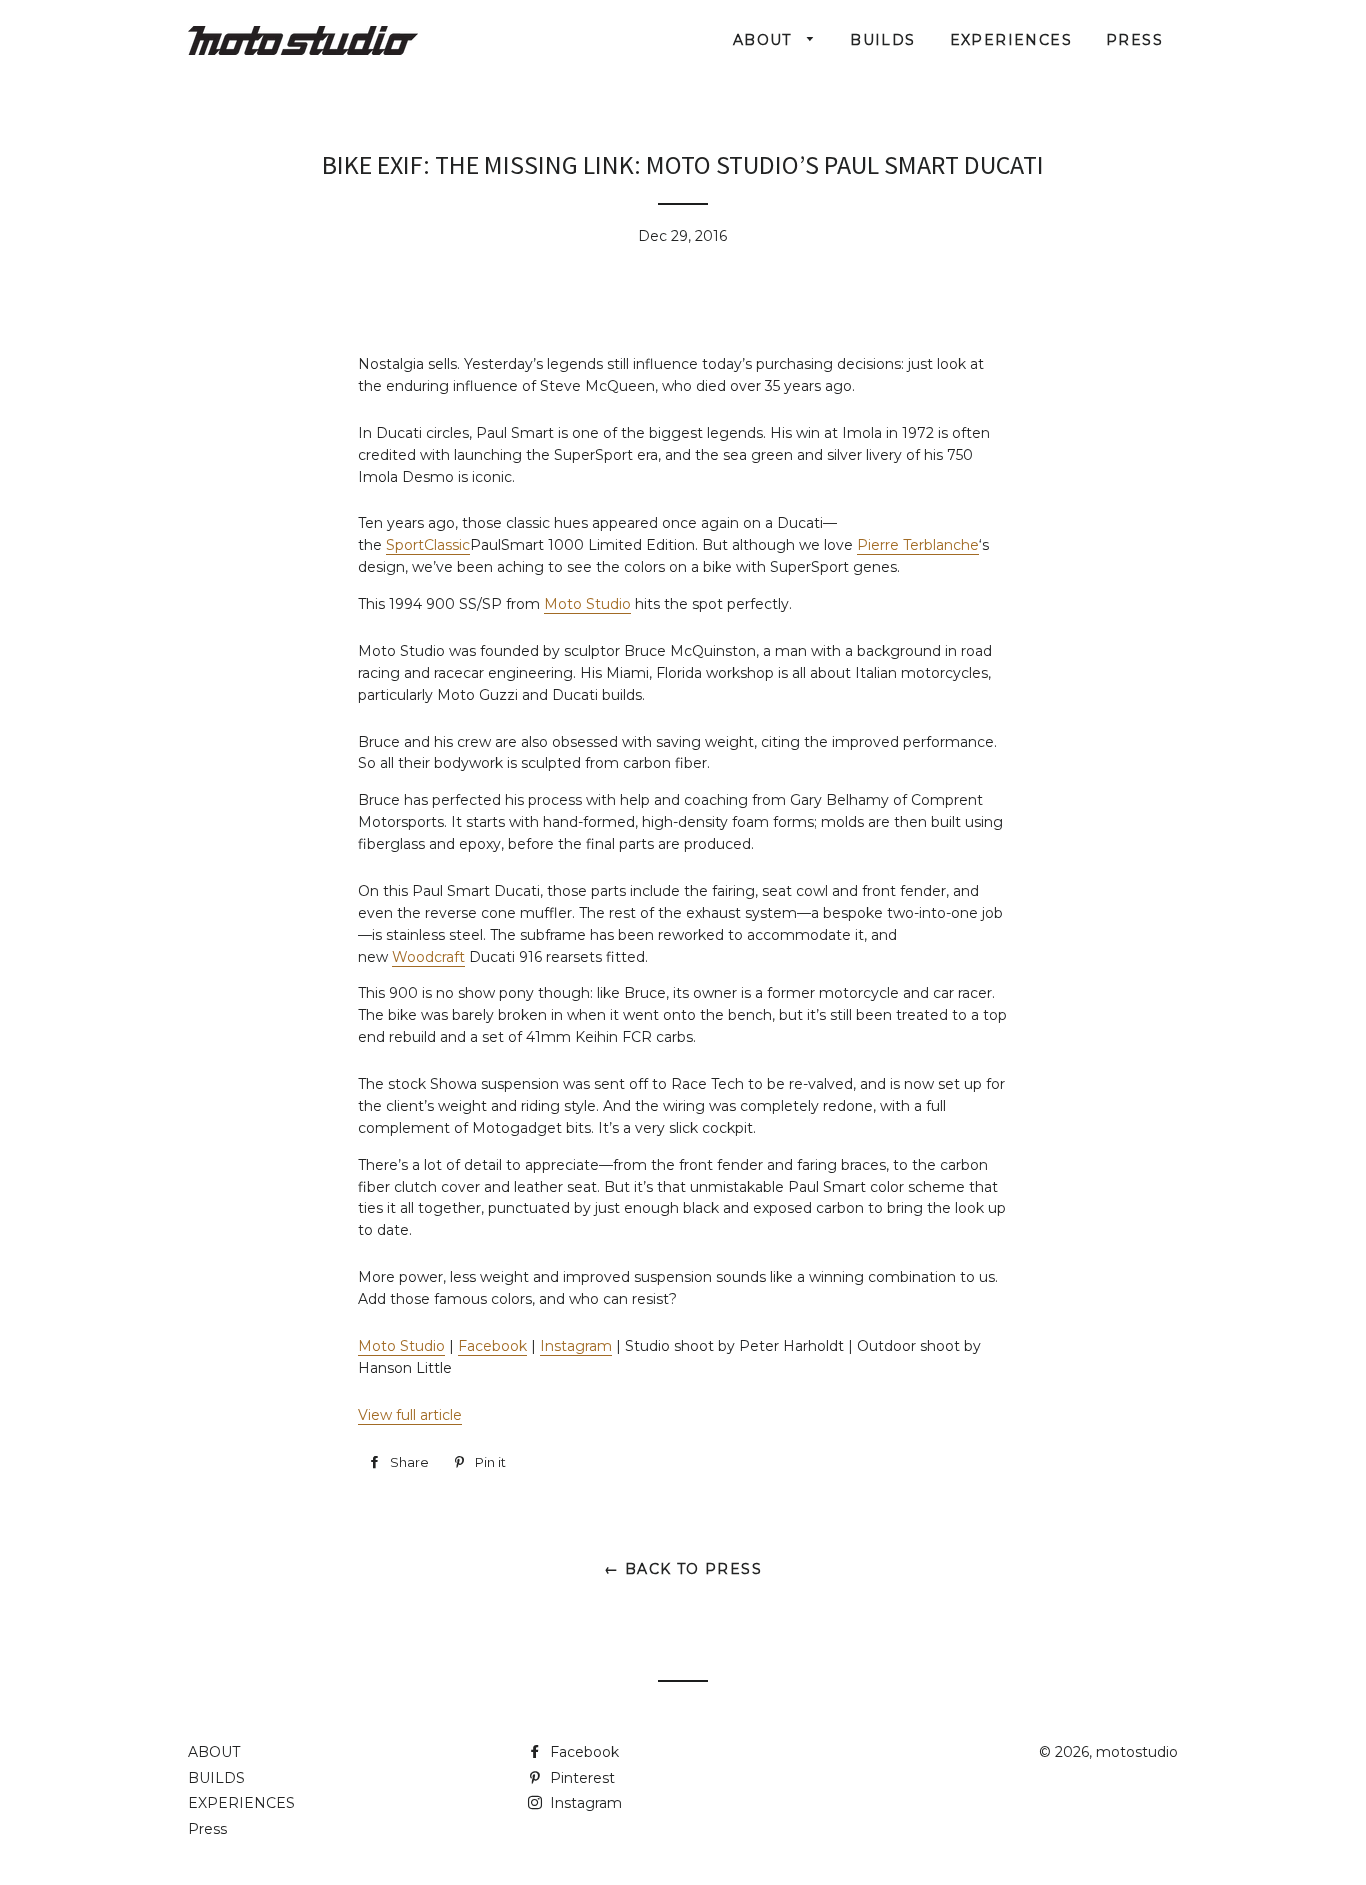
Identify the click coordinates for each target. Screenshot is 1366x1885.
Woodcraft (428, 957)
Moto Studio (587, 604)
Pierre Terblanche (918, 545)
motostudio (1137, 1752)
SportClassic (428, 545)
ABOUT (765, 40)
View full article (410, 1415)
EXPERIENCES (1011, 40)
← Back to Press (683, 1569)
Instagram (576, 1346)
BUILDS (882, 40)
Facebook (492, 1346)
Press (1134, 40)
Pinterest (580, 1778)
